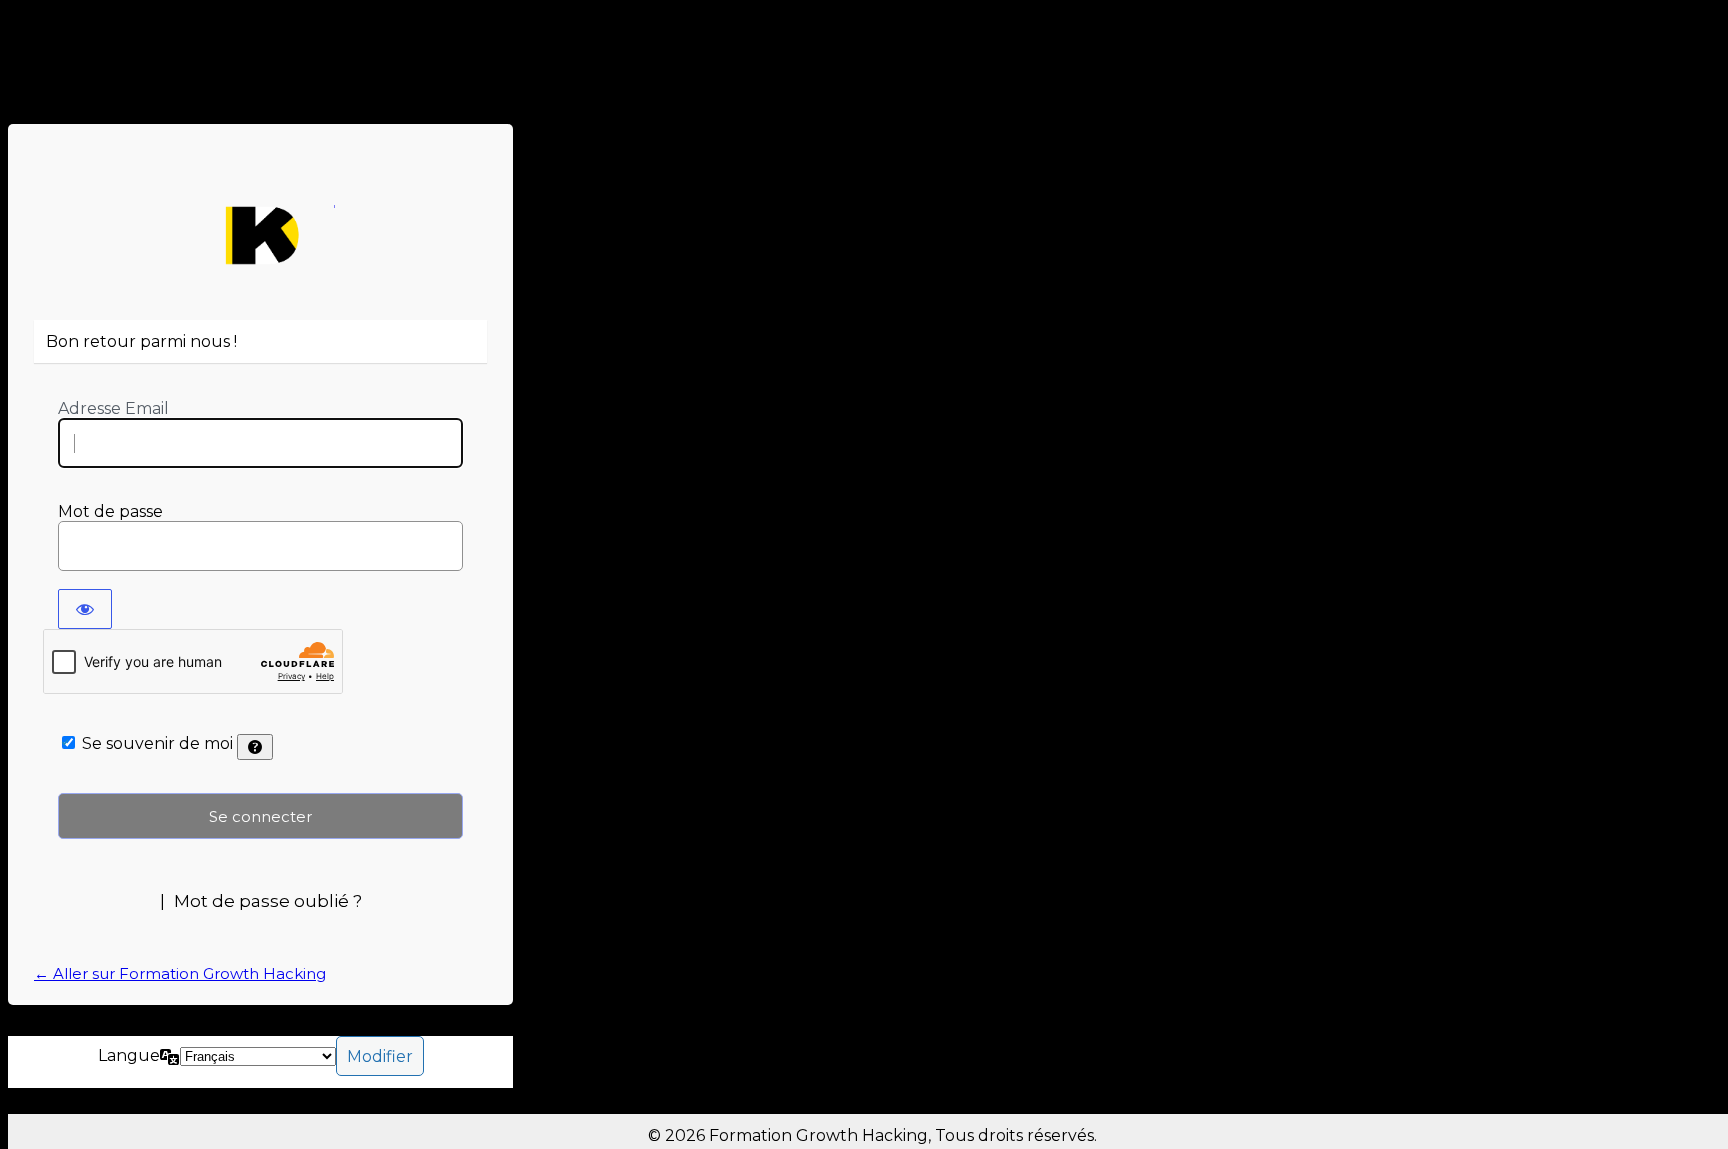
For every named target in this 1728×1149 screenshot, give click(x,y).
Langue (129, 1055)
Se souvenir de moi (157, 743)
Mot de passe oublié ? (268, 901)
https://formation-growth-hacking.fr (261, 235)
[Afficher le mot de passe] (85, 609)
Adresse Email (113, 408)
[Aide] (255, 747)
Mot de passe (110, 511)
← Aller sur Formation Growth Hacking (180, 973)
